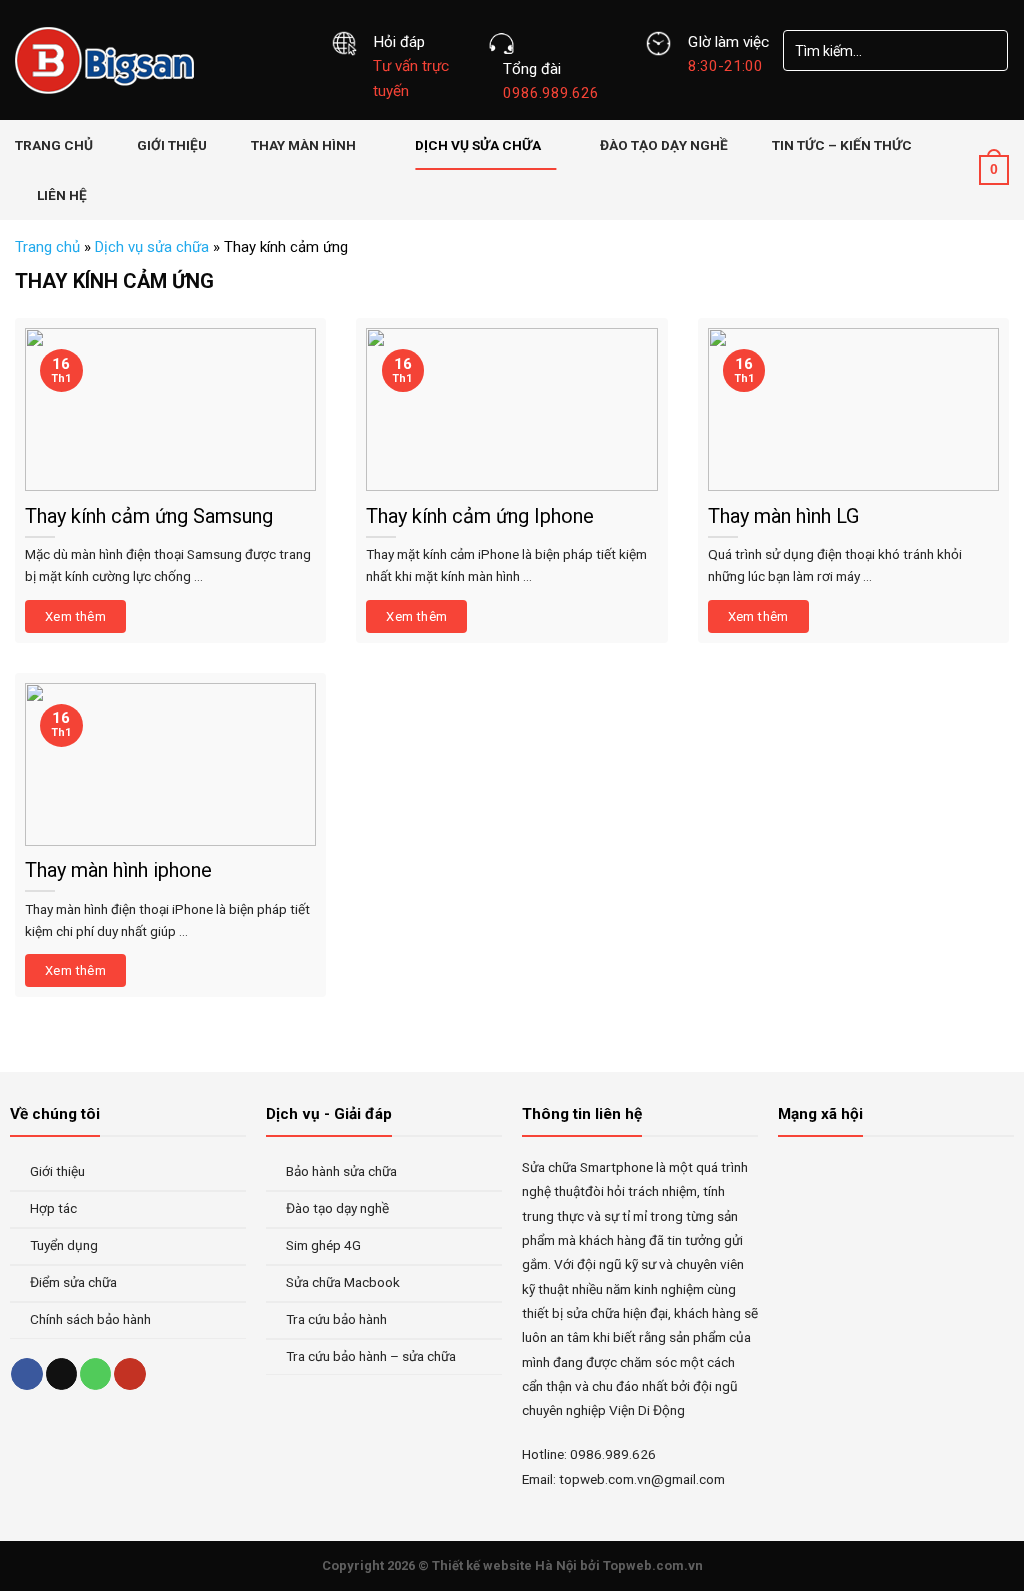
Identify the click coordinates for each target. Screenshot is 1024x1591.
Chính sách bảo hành (90, 1319)
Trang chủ (54, 145)
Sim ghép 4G (323, 1245)
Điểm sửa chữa (73, 1282)
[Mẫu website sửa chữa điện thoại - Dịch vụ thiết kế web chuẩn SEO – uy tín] (158, 60)
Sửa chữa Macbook (343, 1282)
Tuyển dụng (64, 1245)
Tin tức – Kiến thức (842, 145)
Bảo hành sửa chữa (341, 1171)
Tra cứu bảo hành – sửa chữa (371, 1356)
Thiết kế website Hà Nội (504, 1565)
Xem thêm (75, 616)
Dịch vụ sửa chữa (478, 145)
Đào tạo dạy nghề (664, 145)
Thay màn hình (303, 145)
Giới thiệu (172, 145)
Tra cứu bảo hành (336, 1319)
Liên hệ (62, 195)
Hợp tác (53, 1208)
